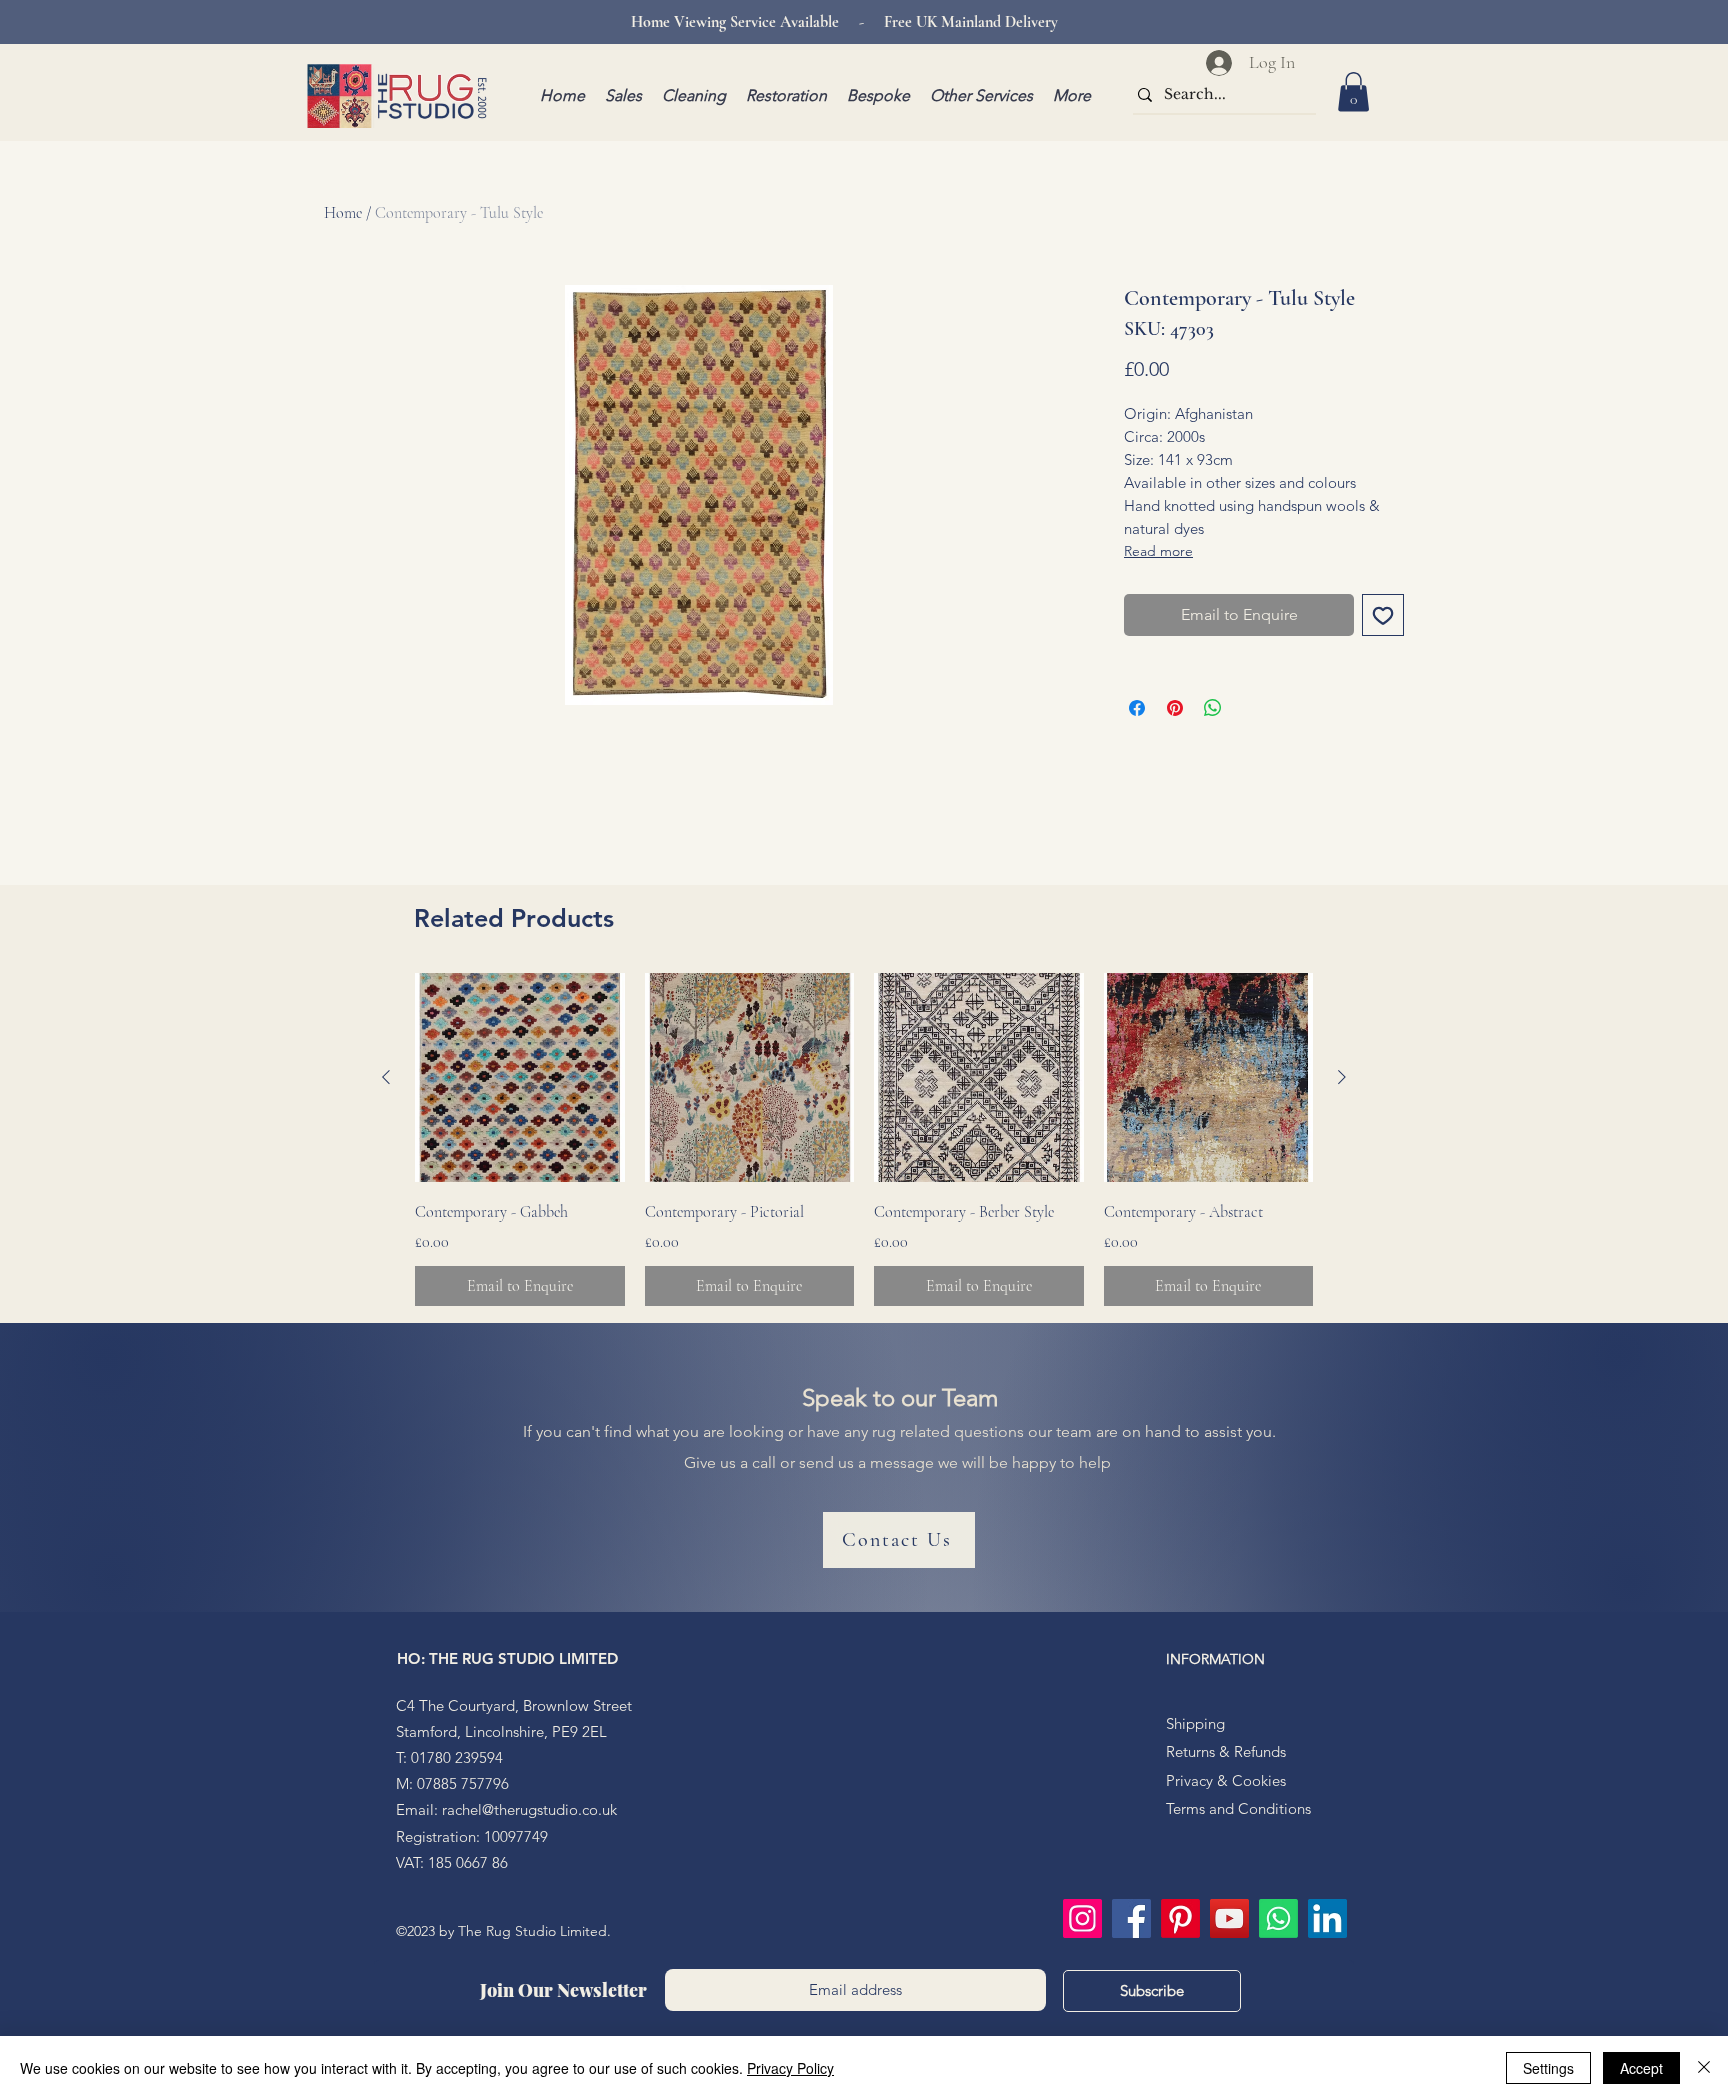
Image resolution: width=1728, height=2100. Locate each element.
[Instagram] (1082, 1918)
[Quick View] (520, 1078)
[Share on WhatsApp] (1213, 708)
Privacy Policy (790, 2068)
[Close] (1704, 2068)
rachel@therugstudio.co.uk (529, 1809)
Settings (1548, 2068)
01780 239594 (457, 1757)
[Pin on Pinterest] (1175, 708)
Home (343, 213)
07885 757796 (463, 1783)
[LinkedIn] (1327, 1918)
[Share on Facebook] (1137, 708)
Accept (1641, 2068)
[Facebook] (1131, 1918)
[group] (864, 1140)
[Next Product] (1342, 1077)
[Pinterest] (1180, 1918)
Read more (1158, 551)
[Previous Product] (386, 1077)
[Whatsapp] (1278, 1918)
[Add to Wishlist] (1383, 615)
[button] (1353, 91)
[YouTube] (1229, 1918)
